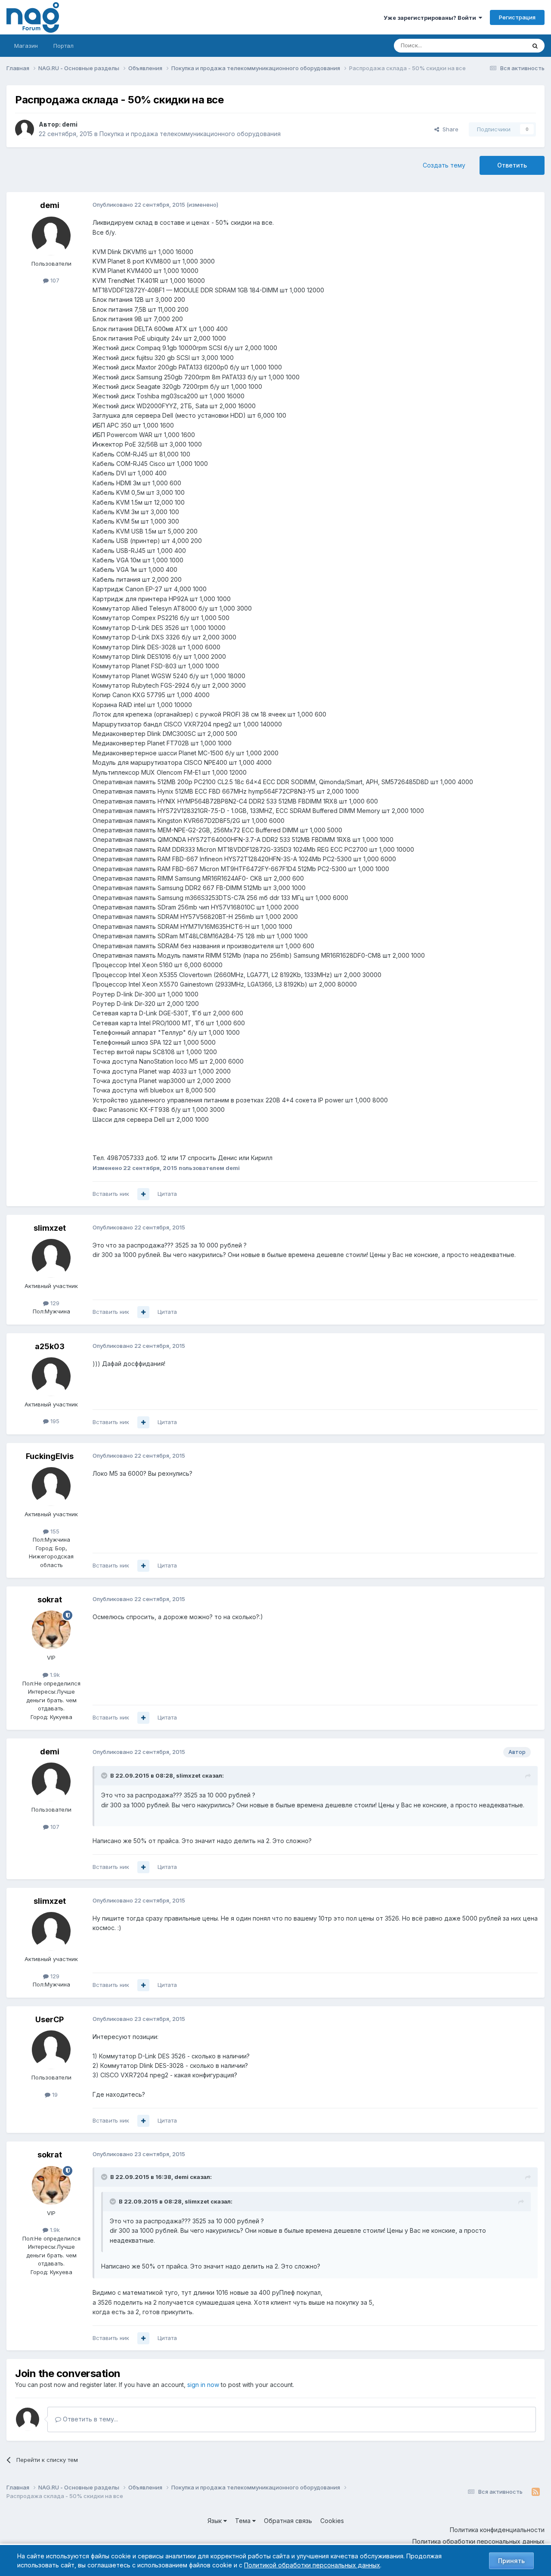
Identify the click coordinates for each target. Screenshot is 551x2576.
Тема (244, 2521)
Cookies (332, 2521)
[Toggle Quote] (105, 1775)
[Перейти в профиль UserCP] (51, 2050)
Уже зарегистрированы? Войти (431, 18)
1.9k (54, 1675)
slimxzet (50, 1228)
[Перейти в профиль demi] (25, 129)
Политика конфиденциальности (497, 2530)
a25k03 (50, 1346)
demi (70, 124)
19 (54, 2095)
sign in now (203, 2385)
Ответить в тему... (90, 2419)
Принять (511, 2561)
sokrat (50, 1600)
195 (54, 1421)
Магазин (26, 46)
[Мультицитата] (143, 1194)
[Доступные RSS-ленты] (536, 2492)
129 (54, 1303)
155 (54, 1531)
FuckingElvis (50, 1456)
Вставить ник (111, 1194)
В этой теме (499, 45)
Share (449, 129)
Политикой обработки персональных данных (312, 2565)
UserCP (50, 2019)
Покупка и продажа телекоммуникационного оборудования (190, 134)
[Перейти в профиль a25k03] (51, 1377)
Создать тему (444, 165)
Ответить (512, 165)
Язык (215, 2521)
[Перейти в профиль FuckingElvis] (51, 1487)
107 (54, 280)
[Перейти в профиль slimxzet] (51, 1258)
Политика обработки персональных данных (478, 2541)
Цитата (167, 1194)
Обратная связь (288, 2521)
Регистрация (517, 17)
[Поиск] (535, 46)
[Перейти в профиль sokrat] (51, 1630)
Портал (63, 46)
